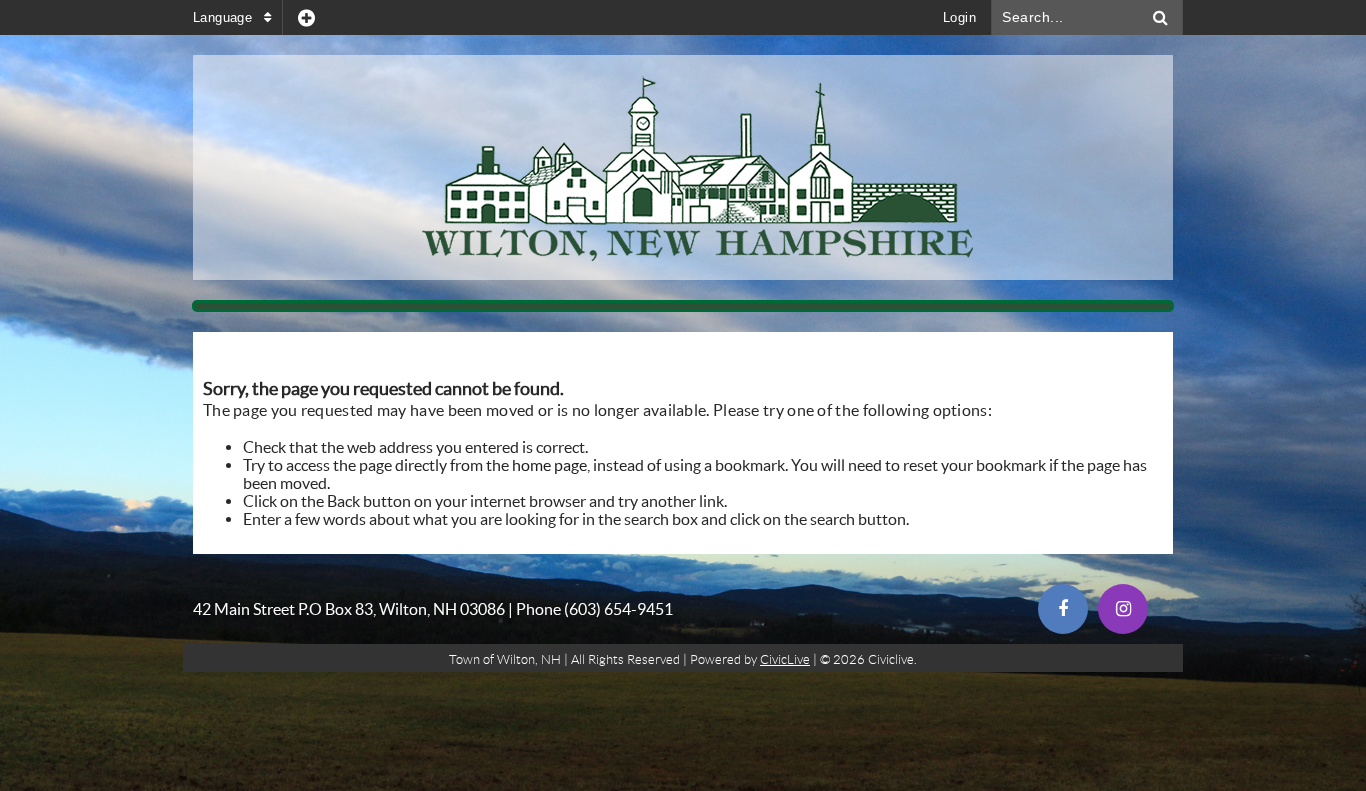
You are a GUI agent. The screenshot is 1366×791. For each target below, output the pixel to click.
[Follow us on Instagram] (1123, 609)
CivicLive (785, 659)
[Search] (1161, 17)
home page (549, 465)
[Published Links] (306, 17)
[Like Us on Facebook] (1063, 609)
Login (959, 17)
